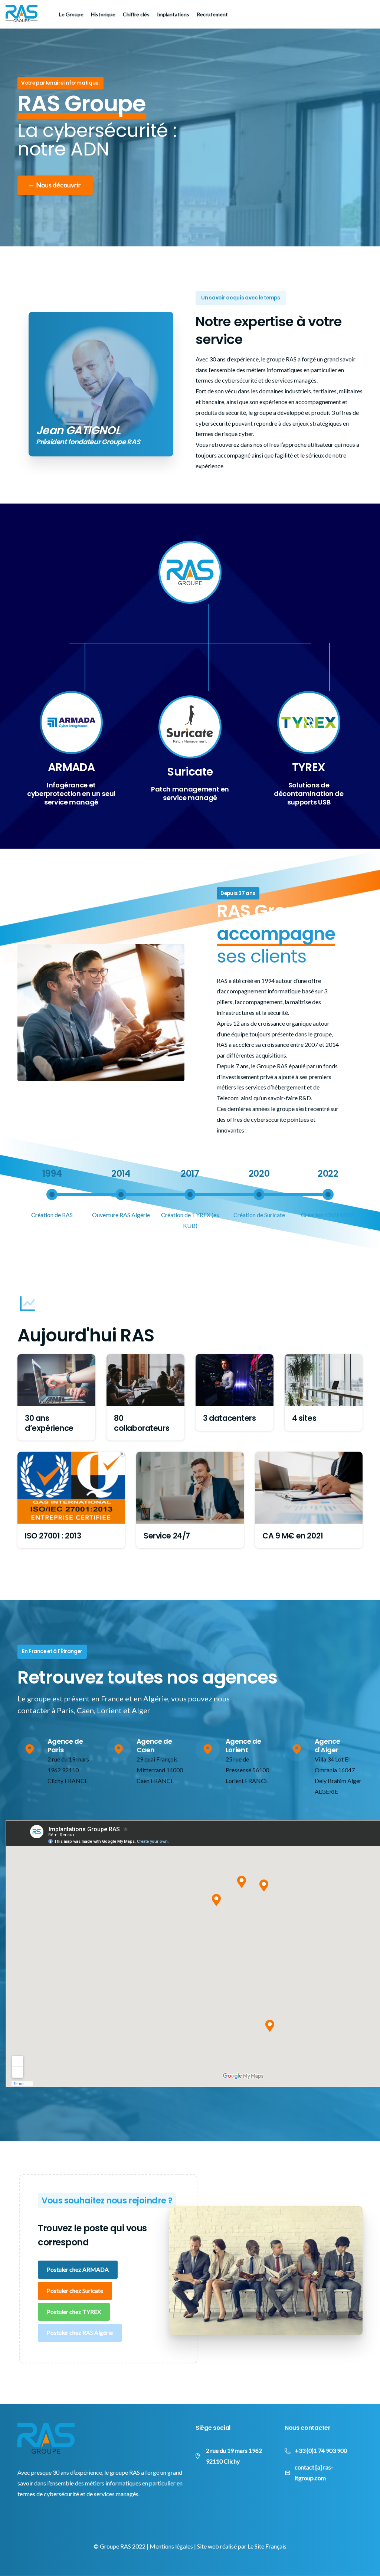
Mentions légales (171, 2546)
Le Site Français (267, 2546)
